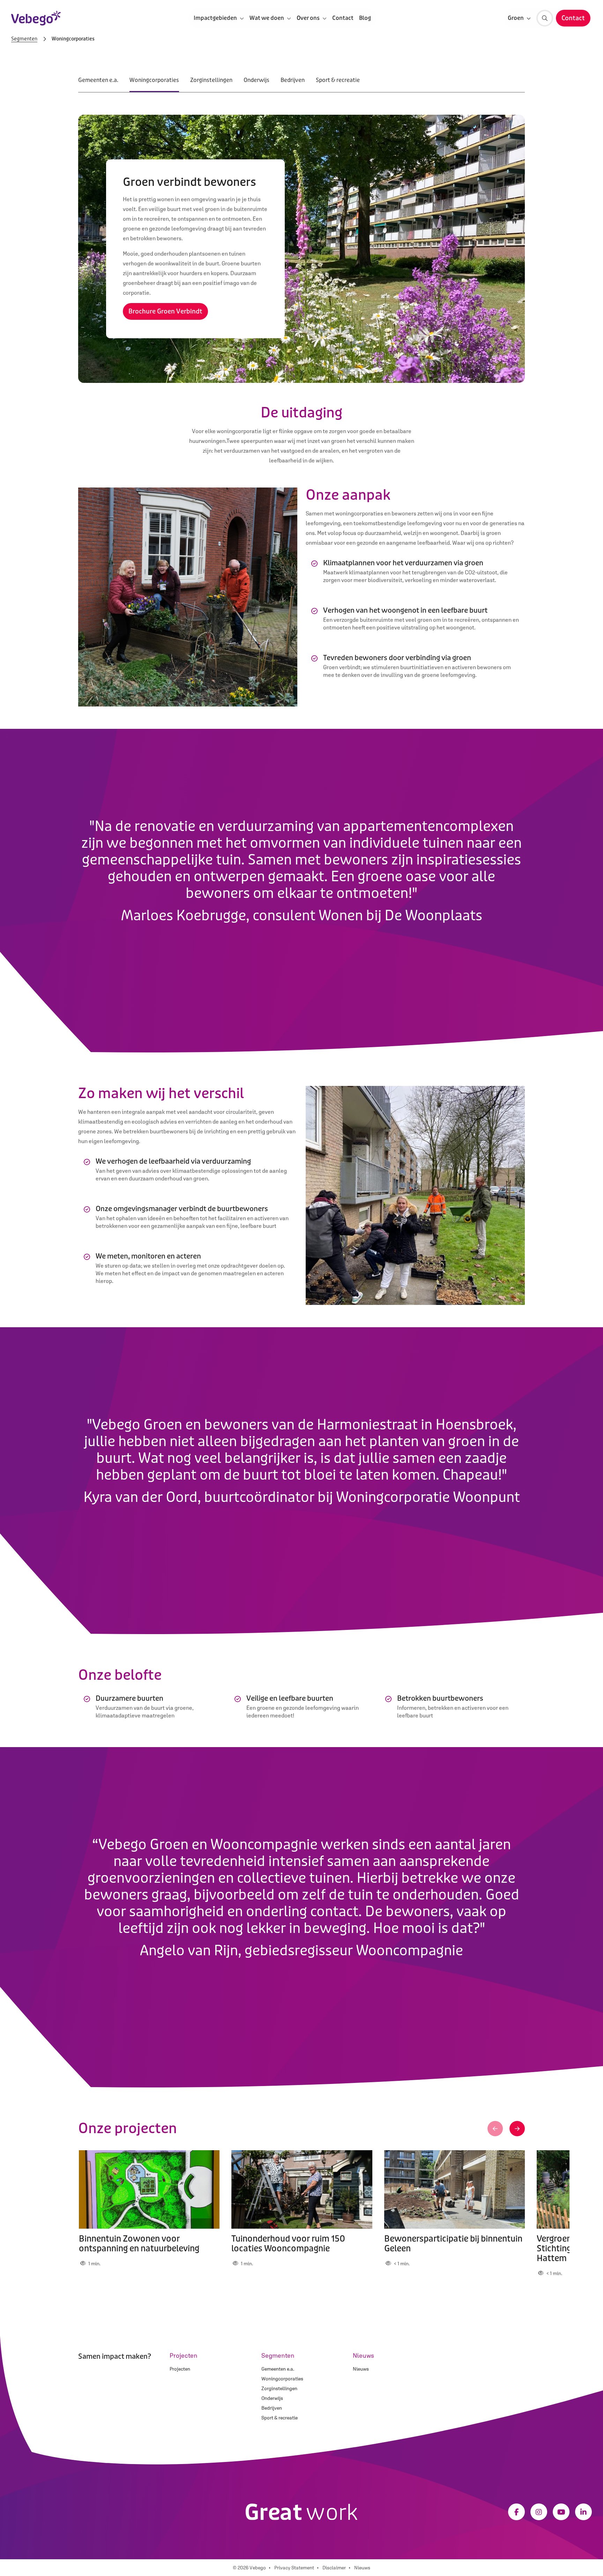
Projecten (180, 2369)
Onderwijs (256, 80)
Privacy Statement (294, 2568)
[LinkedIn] (583, 2512)
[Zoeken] (545, 18)
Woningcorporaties (154, 80)
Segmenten (24, 39)
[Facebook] (516, 2512)
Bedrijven (293, 80)
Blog (365, 18)
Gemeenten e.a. (98, 80)
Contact (343, 18)
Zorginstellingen (211, 80)
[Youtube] (561, 2512)
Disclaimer (334, 2568)
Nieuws (361, 2369)
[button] (495, 2129)
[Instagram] (539, 2512)
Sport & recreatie (338, 80)
